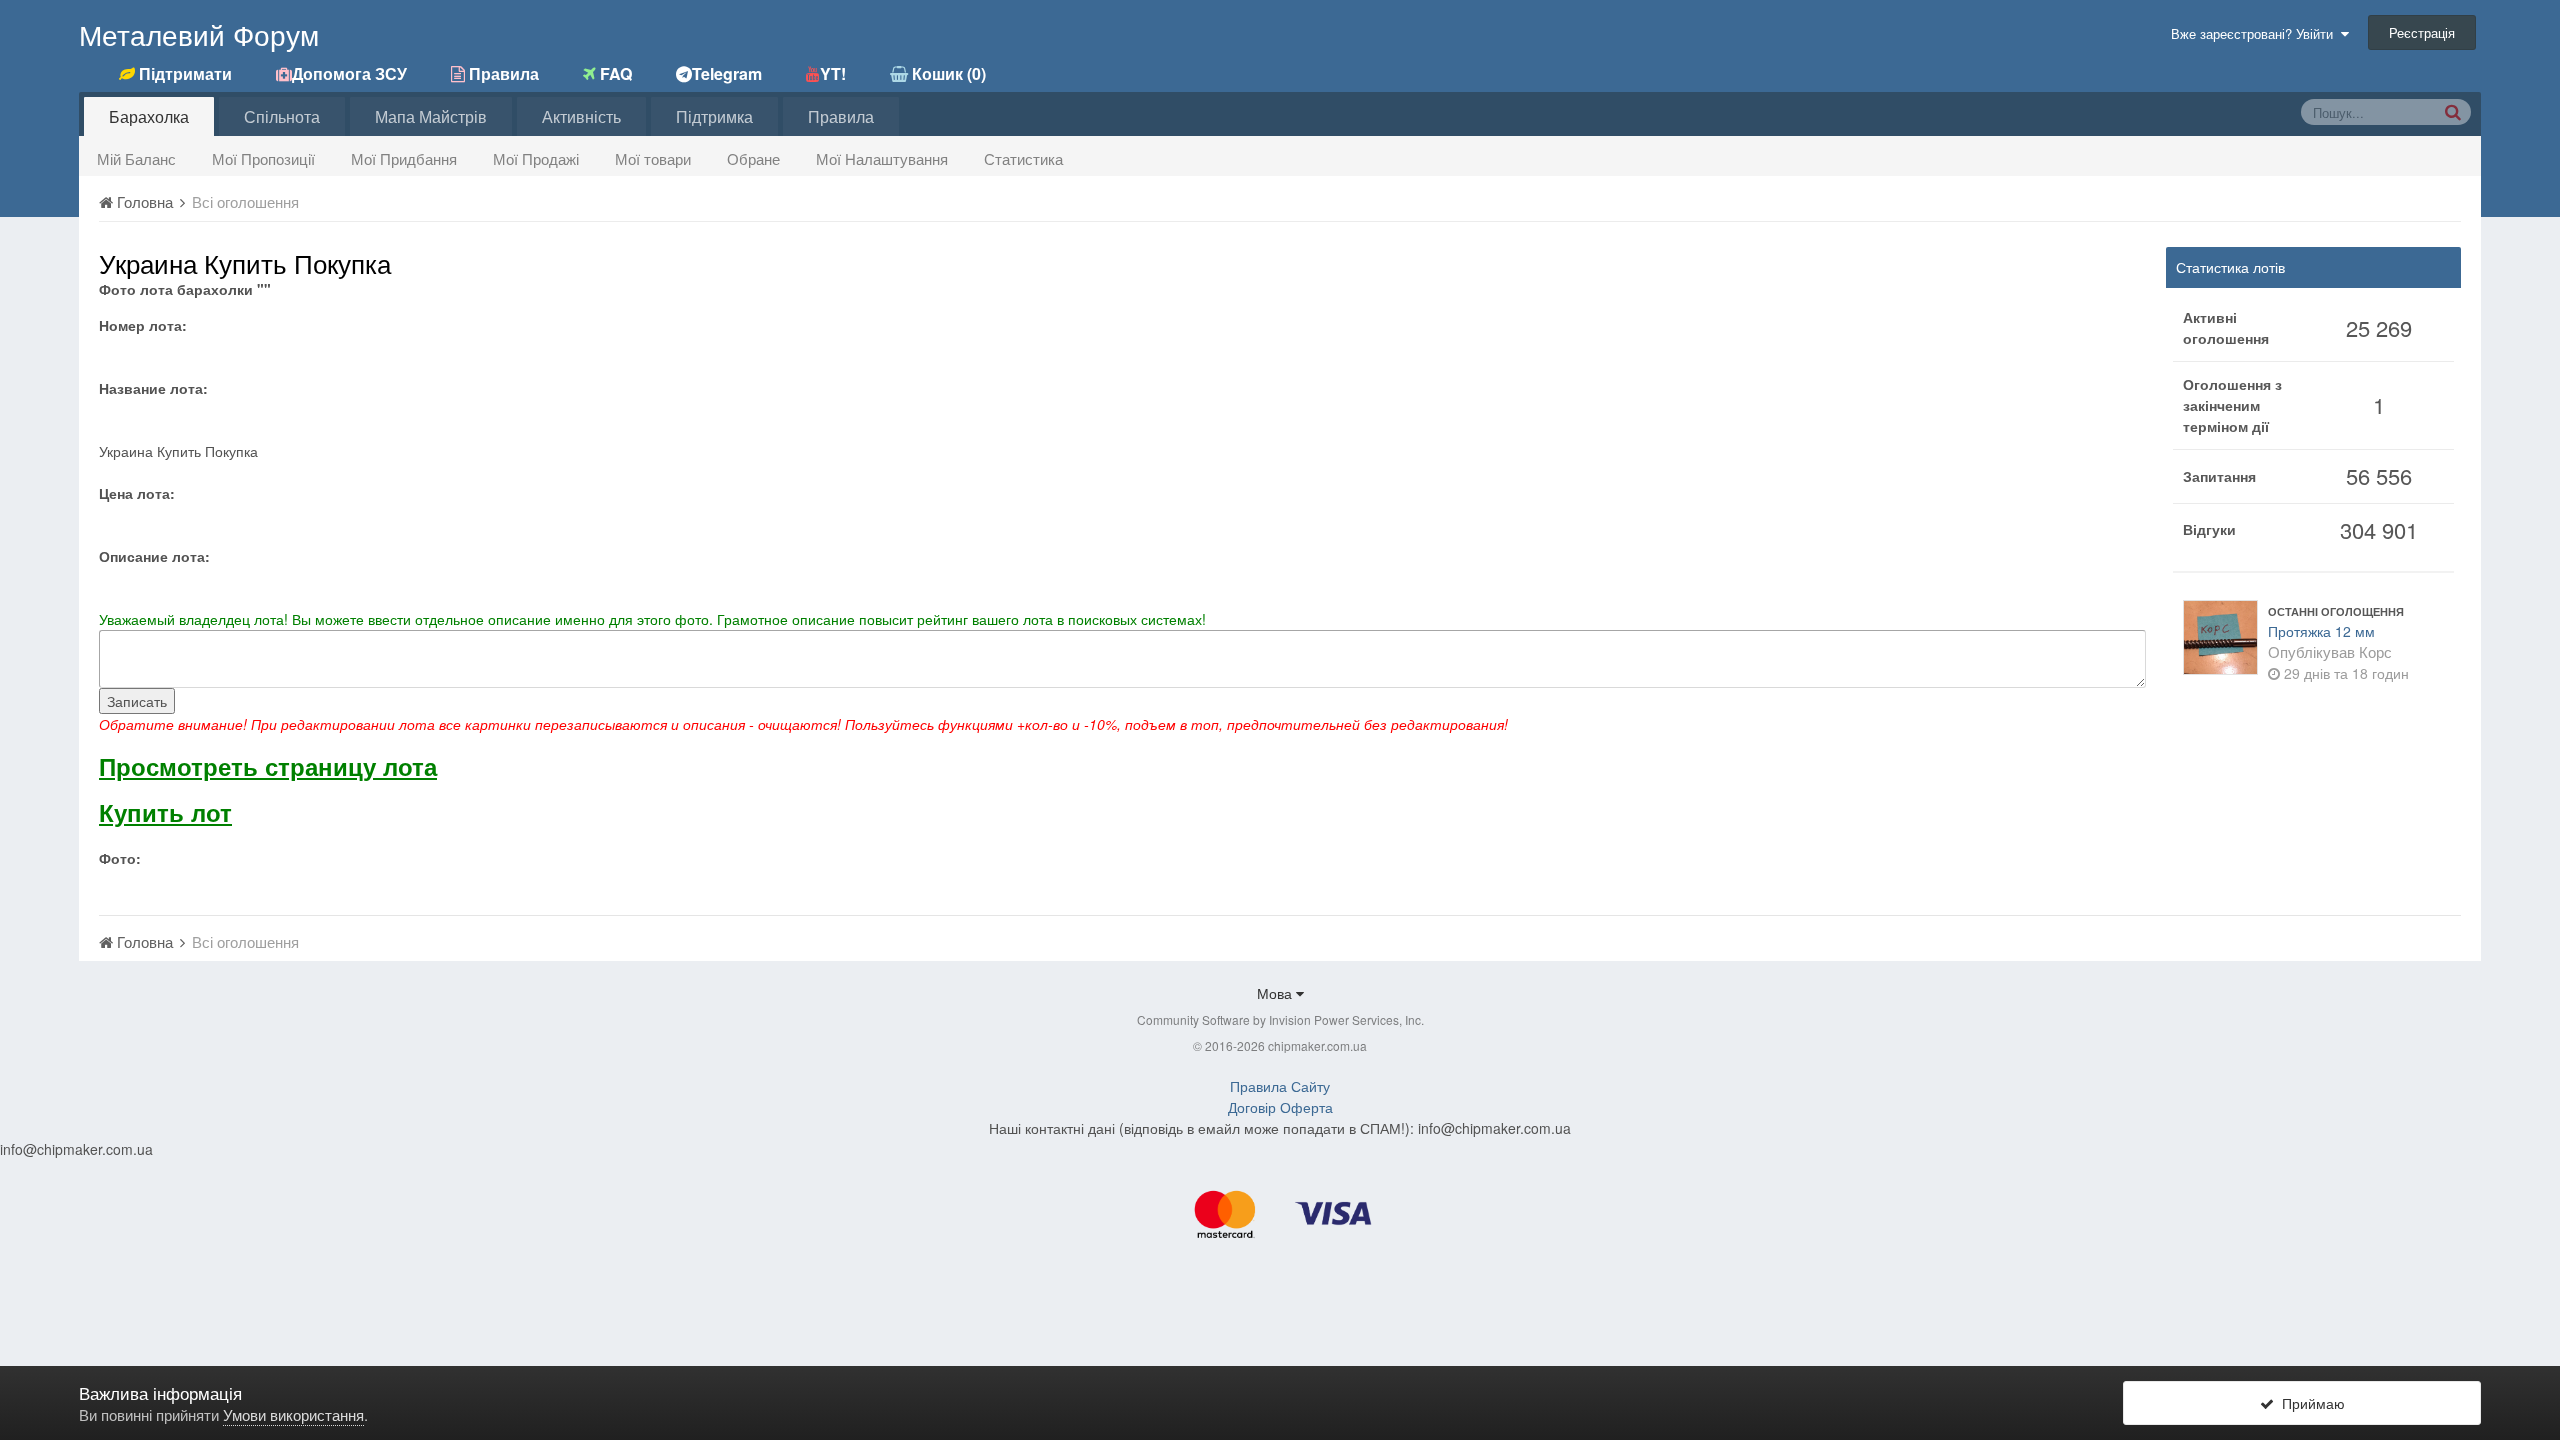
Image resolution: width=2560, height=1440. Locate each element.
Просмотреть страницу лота (268, 766)
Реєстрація (2422, 32)
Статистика (1023, 158)
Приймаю (2309, 1403)
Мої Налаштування (882, 158)
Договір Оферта (1280, 1107)
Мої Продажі (536, 158)
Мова (1276, 993)
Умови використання (293, 1414)
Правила (841, 116)
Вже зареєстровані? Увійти (2256, 33)
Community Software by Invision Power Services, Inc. (1280, 1019)
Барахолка (149, 116)
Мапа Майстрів (431, 116)
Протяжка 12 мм (2321, 631)
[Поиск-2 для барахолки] (2452, 111)
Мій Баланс (136, 158)
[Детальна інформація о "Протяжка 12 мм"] (2220, 637)
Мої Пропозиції (263, 158)
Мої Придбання (404, 158)
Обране (753, 158)
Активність (581, 116)
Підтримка (714, 116)
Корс (2375, 651)
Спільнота (282, 116)
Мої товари (653, 158)
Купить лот (165, 812)
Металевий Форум (199, 34)
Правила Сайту (1280, 1086)
